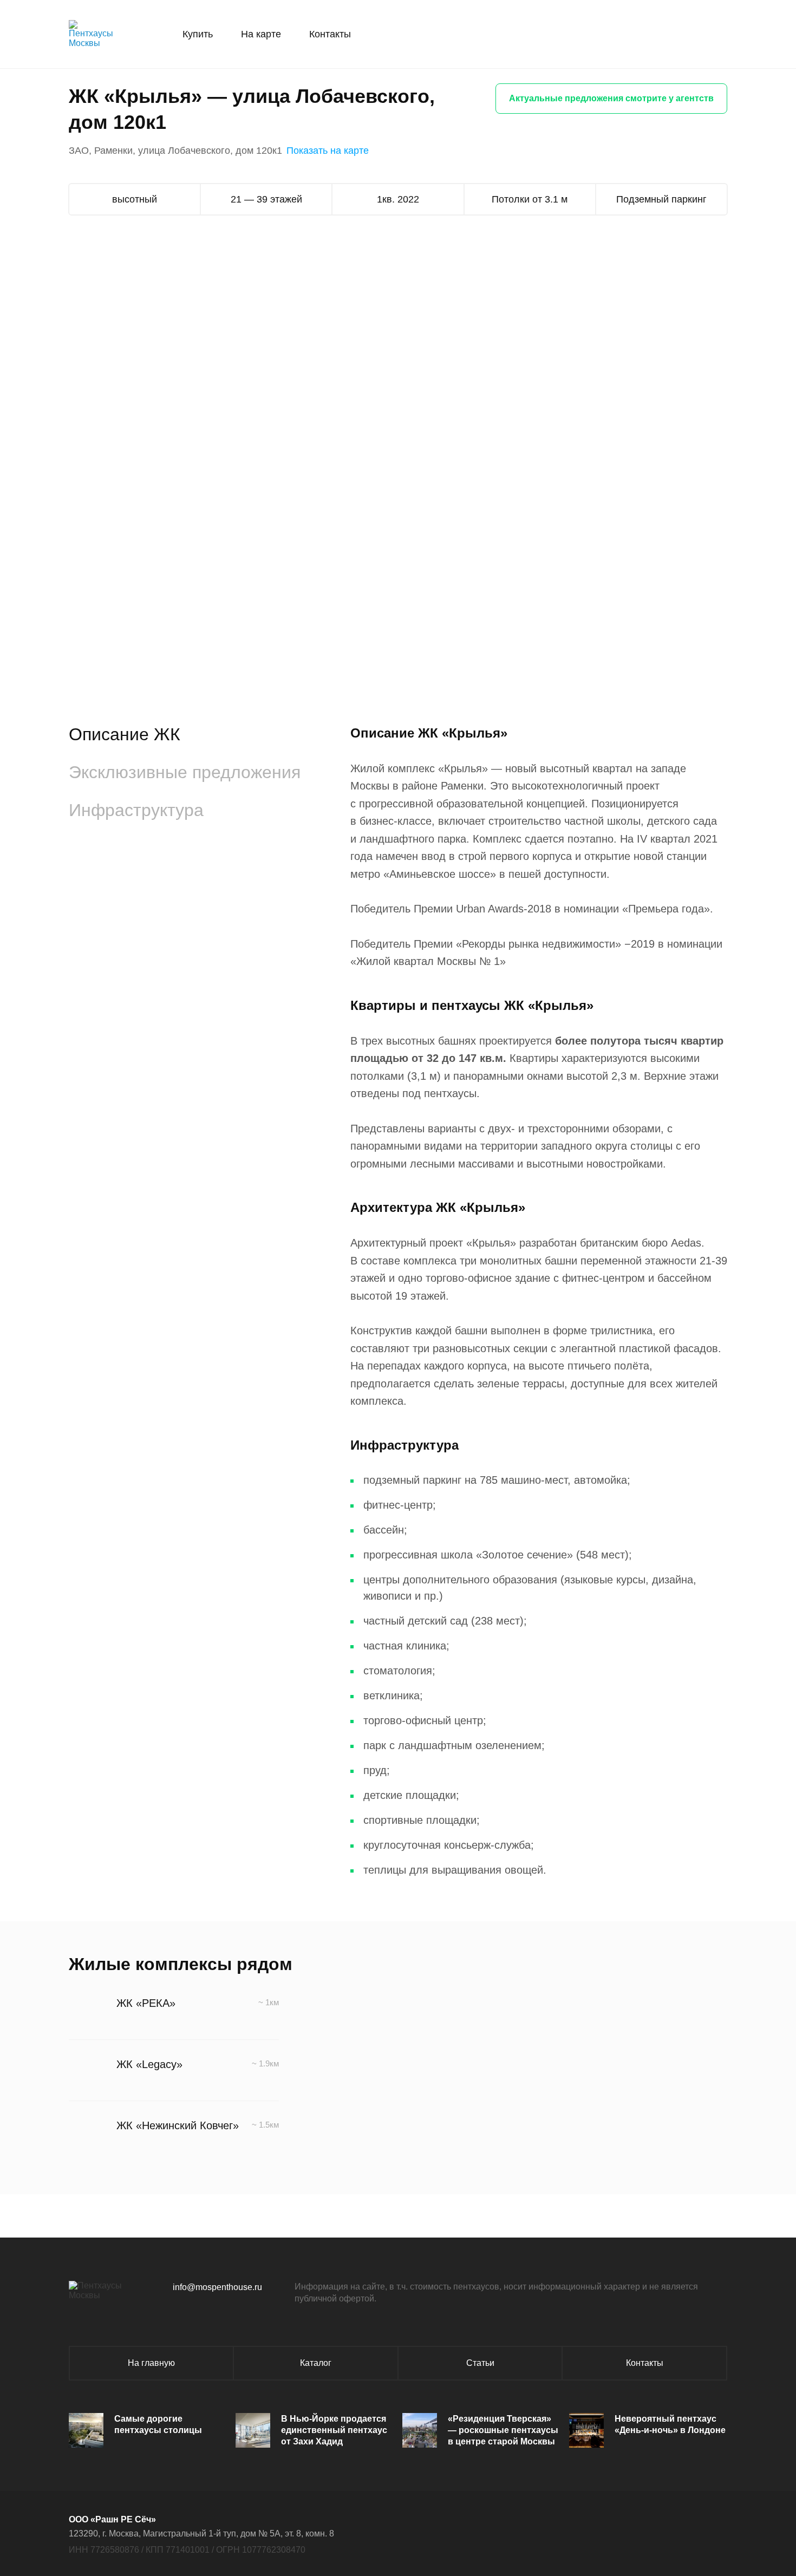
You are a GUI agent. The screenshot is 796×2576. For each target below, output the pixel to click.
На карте (261, 34)
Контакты (330, 34)
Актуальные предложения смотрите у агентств (611, 98)
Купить (198, 34)
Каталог (316, 2363)
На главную (151, 2363)
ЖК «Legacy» (149, 2064)
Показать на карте (328, 151)
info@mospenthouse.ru (217, 2287)
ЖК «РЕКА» (146, 2003)
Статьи (480, 2363)
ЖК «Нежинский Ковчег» (178, 2125)
